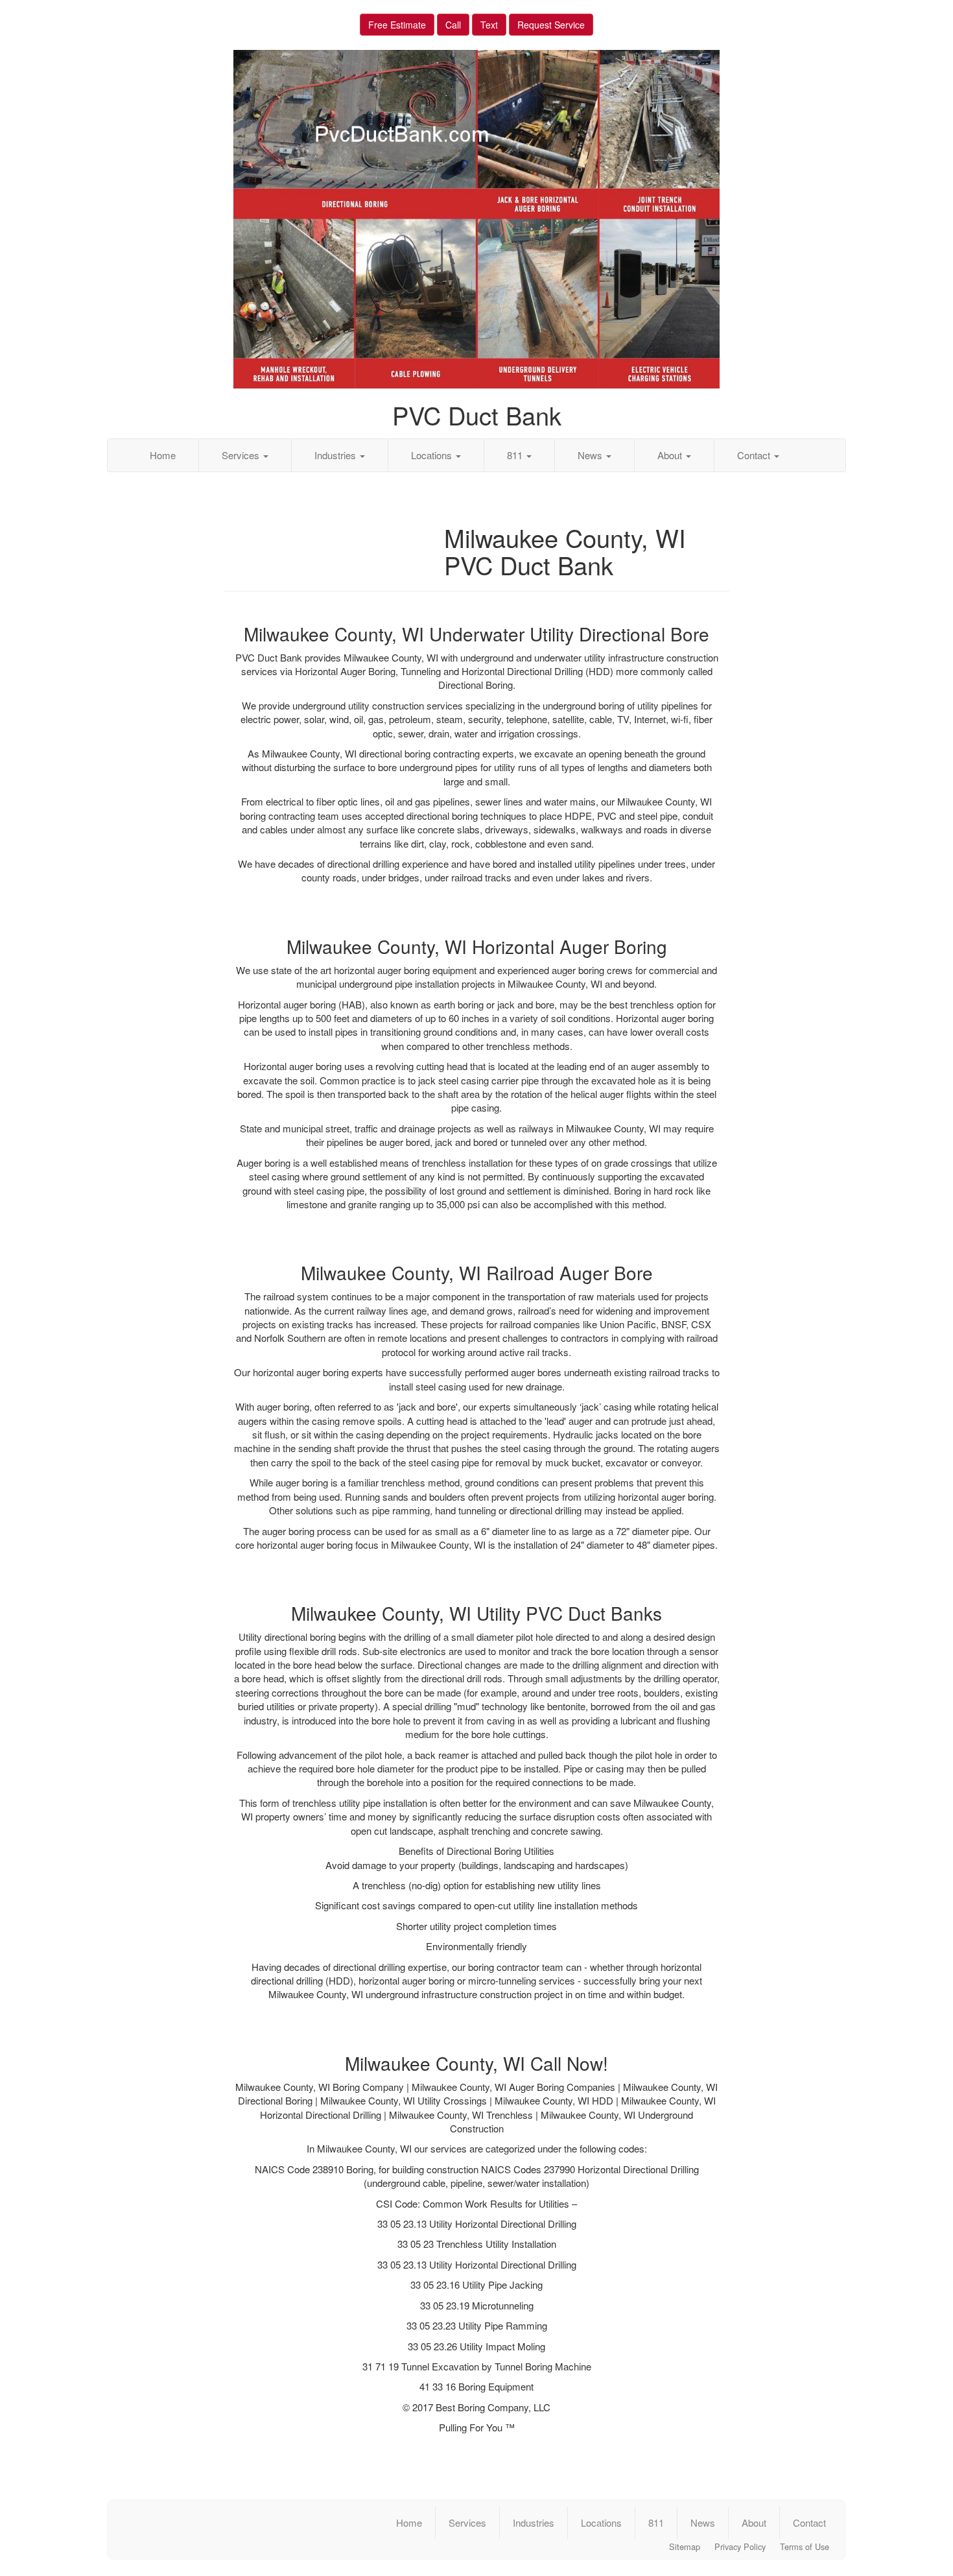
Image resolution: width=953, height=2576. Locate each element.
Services (242, 455)
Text (489, 25)
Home (163, 455)
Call (453, 25)
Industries (336, 455)
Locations (433, 455)
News (591, 455)
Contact (755, 455)
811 (516, 455)
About (671, 455)
